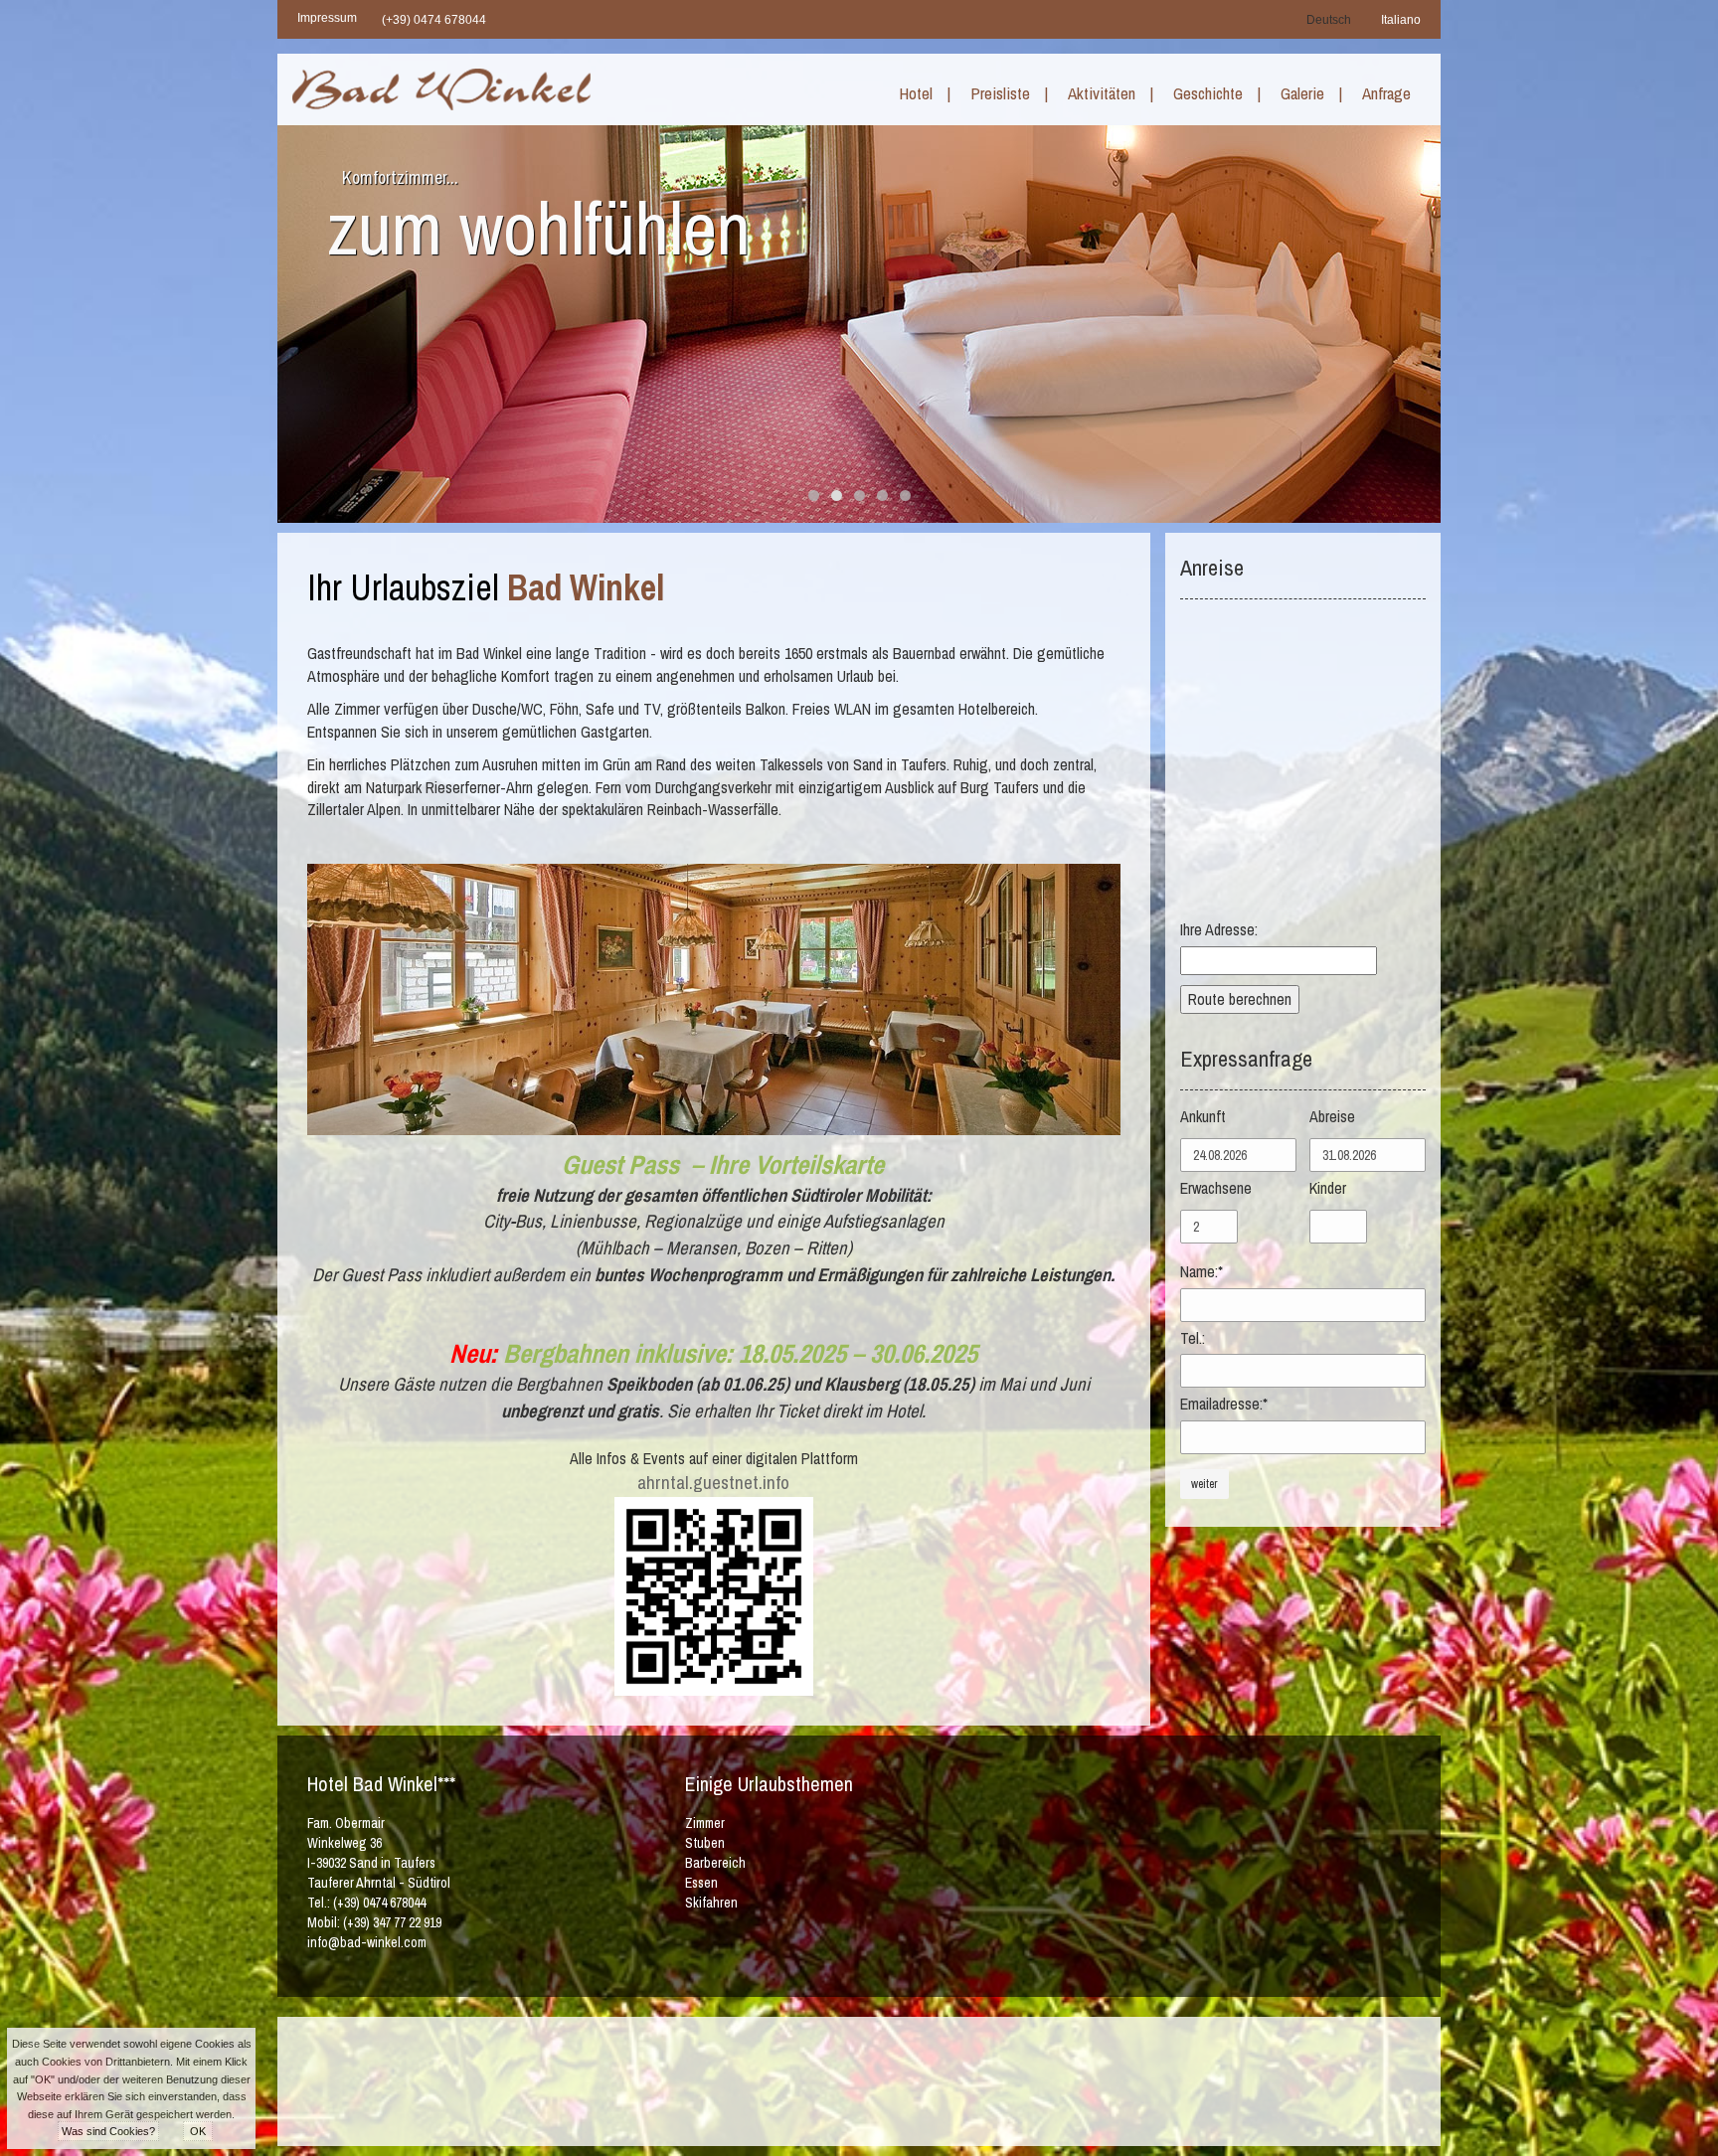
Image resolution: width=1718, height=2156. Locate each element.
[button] (927, 101)
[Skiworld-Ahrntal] (846, 2079)
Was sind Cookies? (108, 2131)
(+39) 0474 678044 (434, 20)
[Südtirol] (713, 2079)
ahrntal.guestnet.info (713, 1483)
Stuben (705, 1843)
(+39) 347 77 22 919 (392, 1922)
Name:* (1202, 1271)
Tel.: (1193, 1338)
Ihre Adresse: (1219, 929)
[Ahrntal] (972, 2079)
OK (198, 2131)
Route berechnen (1240, 999)
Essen (701, 1883)
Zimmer (705, 1823)
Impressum (327, 18)
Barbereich (715, 1863)
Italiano (1401, 20)
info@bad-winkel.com (367, 1942)
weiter (1204, 1484)
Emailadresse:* (1224, 1404)
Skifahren (711, 1903)
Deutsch (1329, 20)
